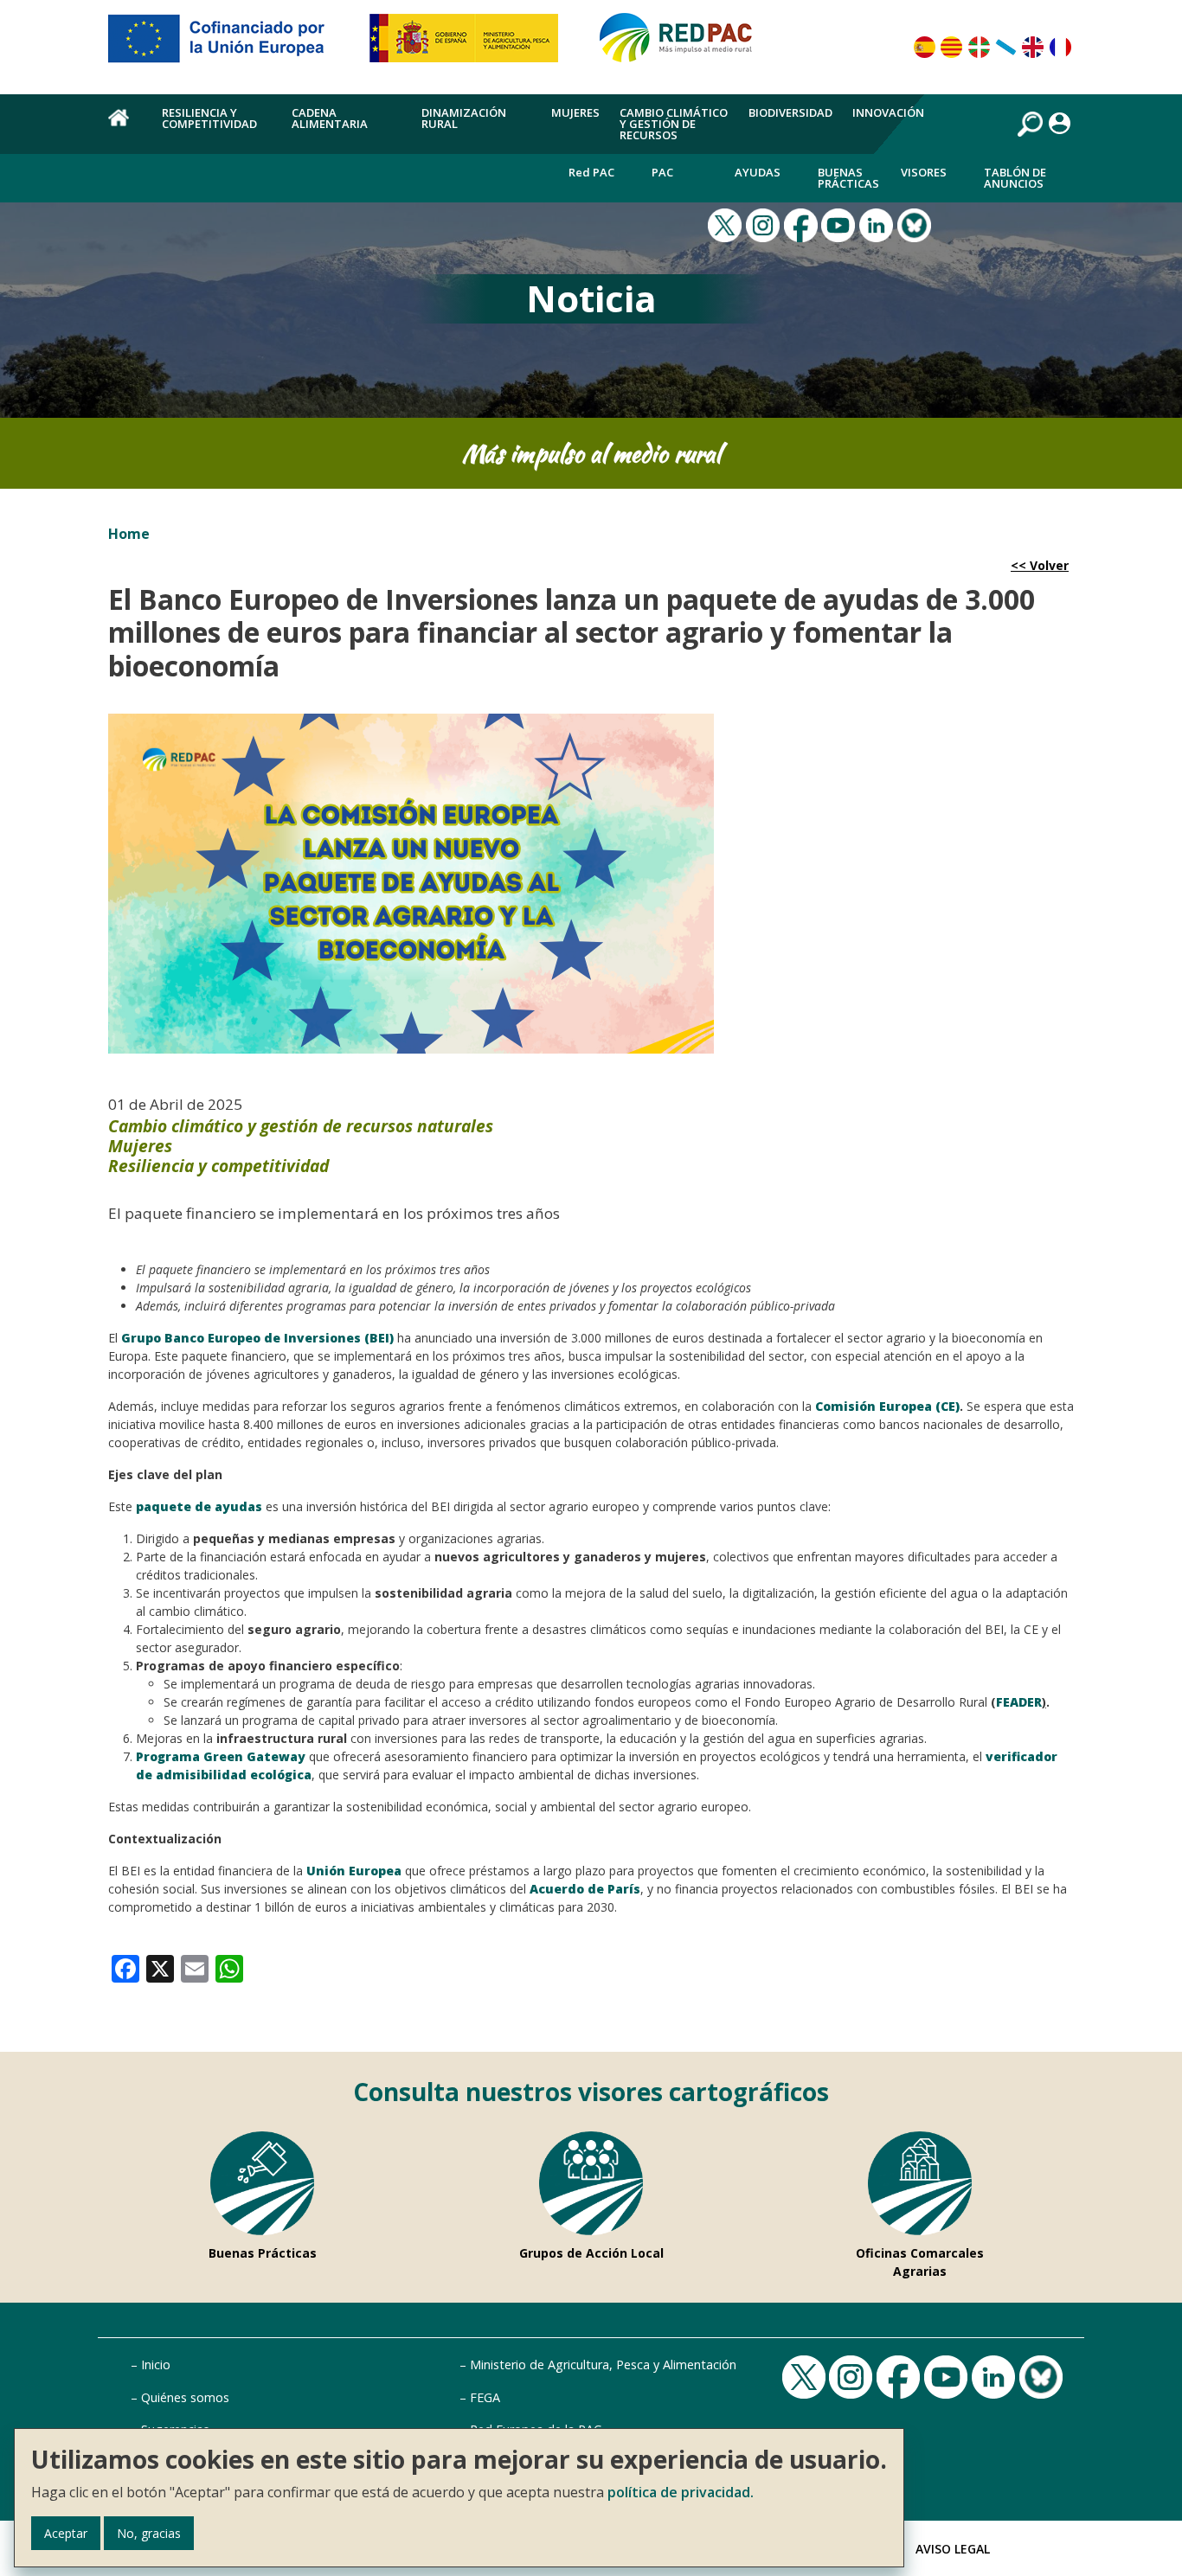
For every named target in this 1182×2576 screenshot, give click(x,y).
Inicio (156, 2365)
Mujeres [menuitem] (575, 112)
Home (129, 534)
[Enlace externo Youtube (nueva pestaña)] (840, 223)
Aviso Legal (953, 2549)
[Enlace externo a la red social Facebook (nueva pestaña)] (803, 223)
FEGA (485, 2397)
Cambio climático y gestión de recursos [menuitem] (674, 124)
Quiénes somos (185, 2397)
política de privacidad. (681, 2492)
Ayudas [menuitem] (758, 172)
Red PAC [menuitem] (591, 172)
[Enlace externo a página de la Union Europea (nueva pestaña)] (228, 45)
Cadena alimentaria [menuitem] (330, 118)
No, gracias (149, 2533)
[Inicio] (684, 45)
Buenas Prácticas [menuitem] (848, 178)
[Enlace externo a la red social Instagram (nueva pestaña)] (765, 223)
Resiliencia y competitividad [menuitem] (209, 118)
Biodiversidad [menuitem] (790, 112)
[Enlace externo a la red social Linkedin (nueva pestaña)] (878, 223)
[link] (125, 1967)
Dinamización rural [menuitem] (464, 118)
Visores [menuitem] (924, 172)
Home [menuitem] (125, 127)
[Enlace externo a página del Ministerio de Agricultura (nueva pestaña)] (469, 45)
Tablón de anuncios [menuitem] (1015, 178)
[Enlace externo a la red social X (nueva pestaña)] (727, 223)
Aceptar (66, 2533)
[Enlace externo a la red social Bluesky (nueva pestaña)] (916, 223)
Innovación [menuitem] (888, 112)
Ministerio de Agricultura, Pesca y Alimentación (603, 2365)
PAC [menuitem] (662, 172)
